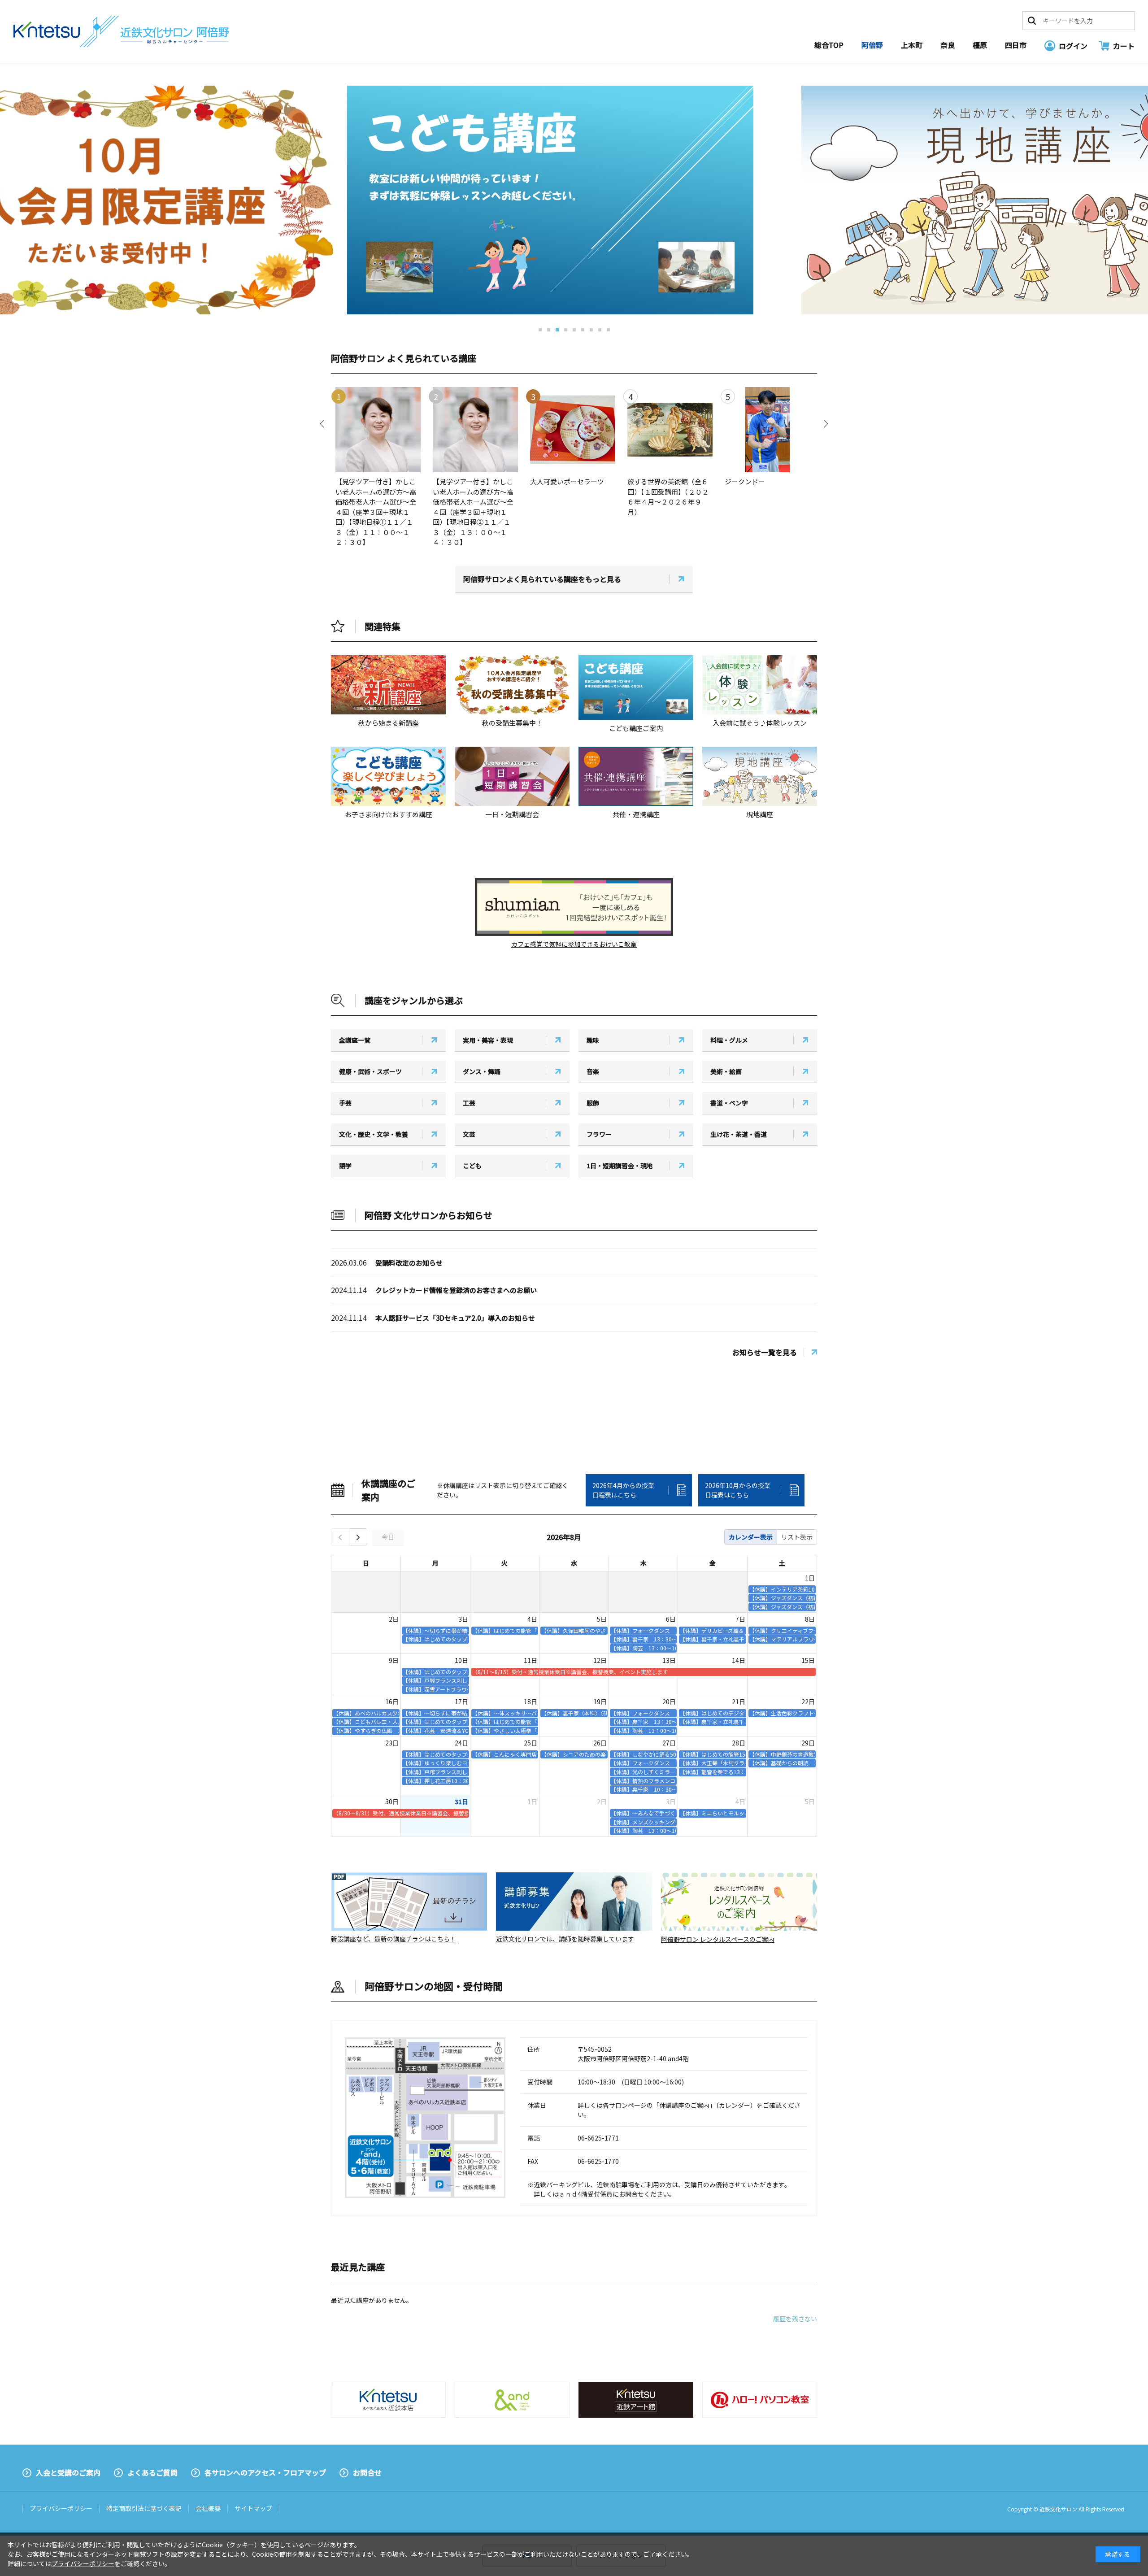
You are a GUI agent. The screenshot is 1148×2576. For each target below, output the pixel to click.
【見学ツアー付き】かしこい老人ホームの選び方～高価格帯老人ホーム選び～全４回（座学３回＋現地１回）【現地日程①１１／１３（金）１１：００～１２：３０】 (376, 512)
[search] (1032, 21)
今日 (388, 1537)
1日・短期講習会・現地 (620, 1166)
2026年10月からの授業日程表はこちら (738, 1490)
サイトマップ (253, 2508)
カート (1124, 46)
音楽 (593, 1071)
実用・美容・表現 (488, 1040)
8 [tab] (600, 330)
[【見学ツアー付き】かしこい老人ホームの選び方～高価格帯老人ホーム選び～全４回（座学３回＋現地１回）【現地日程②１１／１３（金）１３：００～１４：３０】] (474, 430)
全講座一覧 (355, 1040)
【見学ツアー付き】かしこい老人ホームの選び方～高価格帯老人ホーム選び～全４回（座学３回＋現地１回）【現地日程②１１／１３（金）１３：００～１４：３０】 (473, 512)
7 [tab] (591, 330)
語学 (345, 1166)
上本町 (912, 45)
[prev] (340, 1537)
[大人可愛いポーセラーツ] (571, 430)
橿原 (980, 45)
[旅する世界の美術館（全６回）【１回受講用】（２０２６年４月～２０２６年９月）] (669, 430)
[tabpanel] (574, 200)
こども (472, 1166)
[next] (358, 1537)
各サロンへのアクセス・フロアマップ (265, 2472)
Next (824, 424)
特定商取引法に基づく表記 (144, 2508)
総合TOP (829, 45)
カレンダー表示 (751, 1537)
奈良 (948, 45)
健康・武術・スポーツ (370, 1071)
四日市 (1016, 45)
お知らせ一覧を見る (765, 1352)
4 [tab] (566, 330)
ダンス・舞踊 (482, 1071)
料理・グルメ (729, 1040)
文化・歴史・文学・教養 (374, 1134)
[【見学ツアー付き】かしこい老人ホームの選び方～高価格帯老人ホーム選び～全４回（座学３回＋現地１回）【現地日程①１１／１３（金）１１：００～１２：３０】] (377, 430)
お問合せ (367, 2472)
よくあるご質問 (152, 2472)
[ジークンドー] (766, 430)
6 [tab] (583, 330)
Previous (324, 424)
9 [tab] (608, 330)
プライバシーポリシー (61, 2508)
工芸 (469, 1103)
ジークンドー (748, 481)
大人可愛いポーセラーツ (567, 481)
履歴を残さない (795, 2319)
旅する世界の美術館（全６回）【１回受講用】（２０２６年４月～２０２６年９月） (668, 497)
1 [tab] (540, 330)
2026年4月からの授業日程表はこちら (623, 1490)
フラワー (599, 1134)
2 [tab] (549, 330)
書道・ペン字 (729, 1103)
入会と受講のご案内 (68, 2472)
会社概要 (208, 2508)
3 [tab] (557, 330)
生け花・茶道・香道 (739, 1134)
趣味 (593, 1040)
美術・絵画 (726, 1071)
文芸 (469, 1134)
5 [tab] (574, 330)
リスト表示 (797, 1537)
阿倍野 (872, 45)
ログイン (1073, 46)
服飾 (593, 1103)
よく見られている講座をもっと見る (542, 579)
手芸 (345, 1103)
